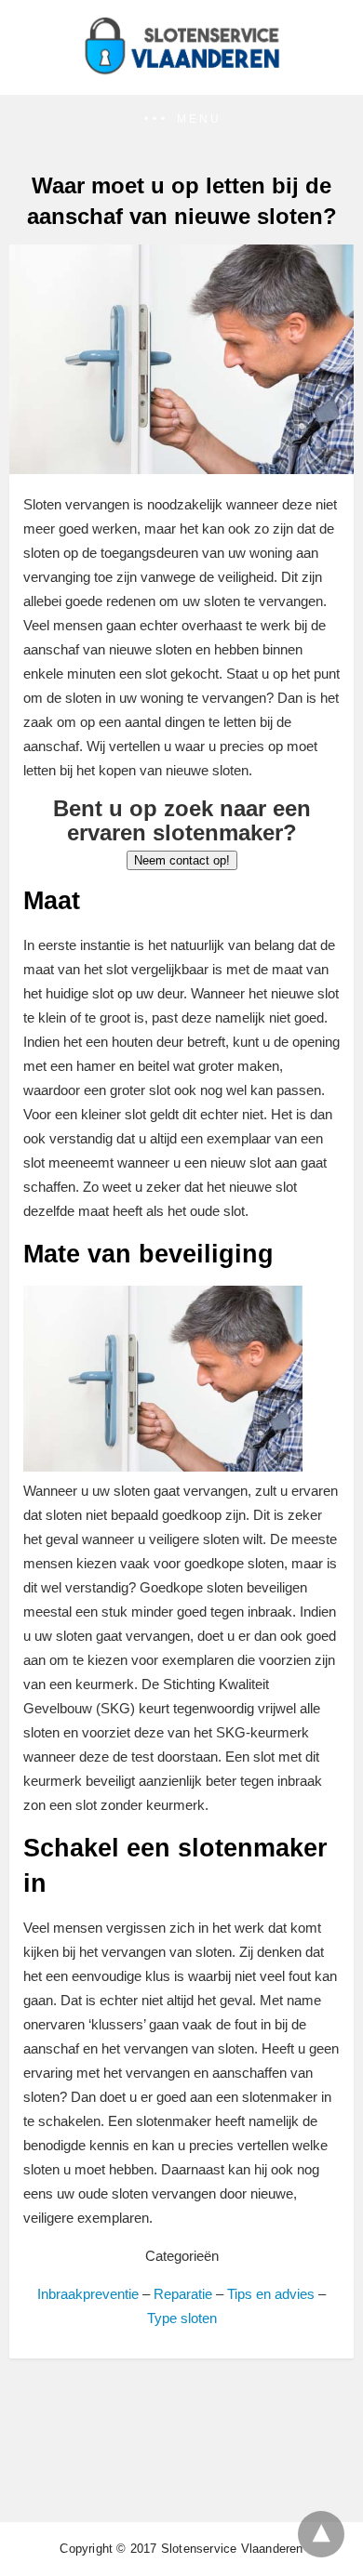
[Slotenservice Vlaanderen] (181, 70)
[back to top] (321, 2534)
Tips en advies (271, 2294)
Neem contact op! (182, 860)
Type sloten (182, 2318)
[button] (181, 119)
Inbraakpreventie (88, 2294)
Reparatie (183, 2294)
